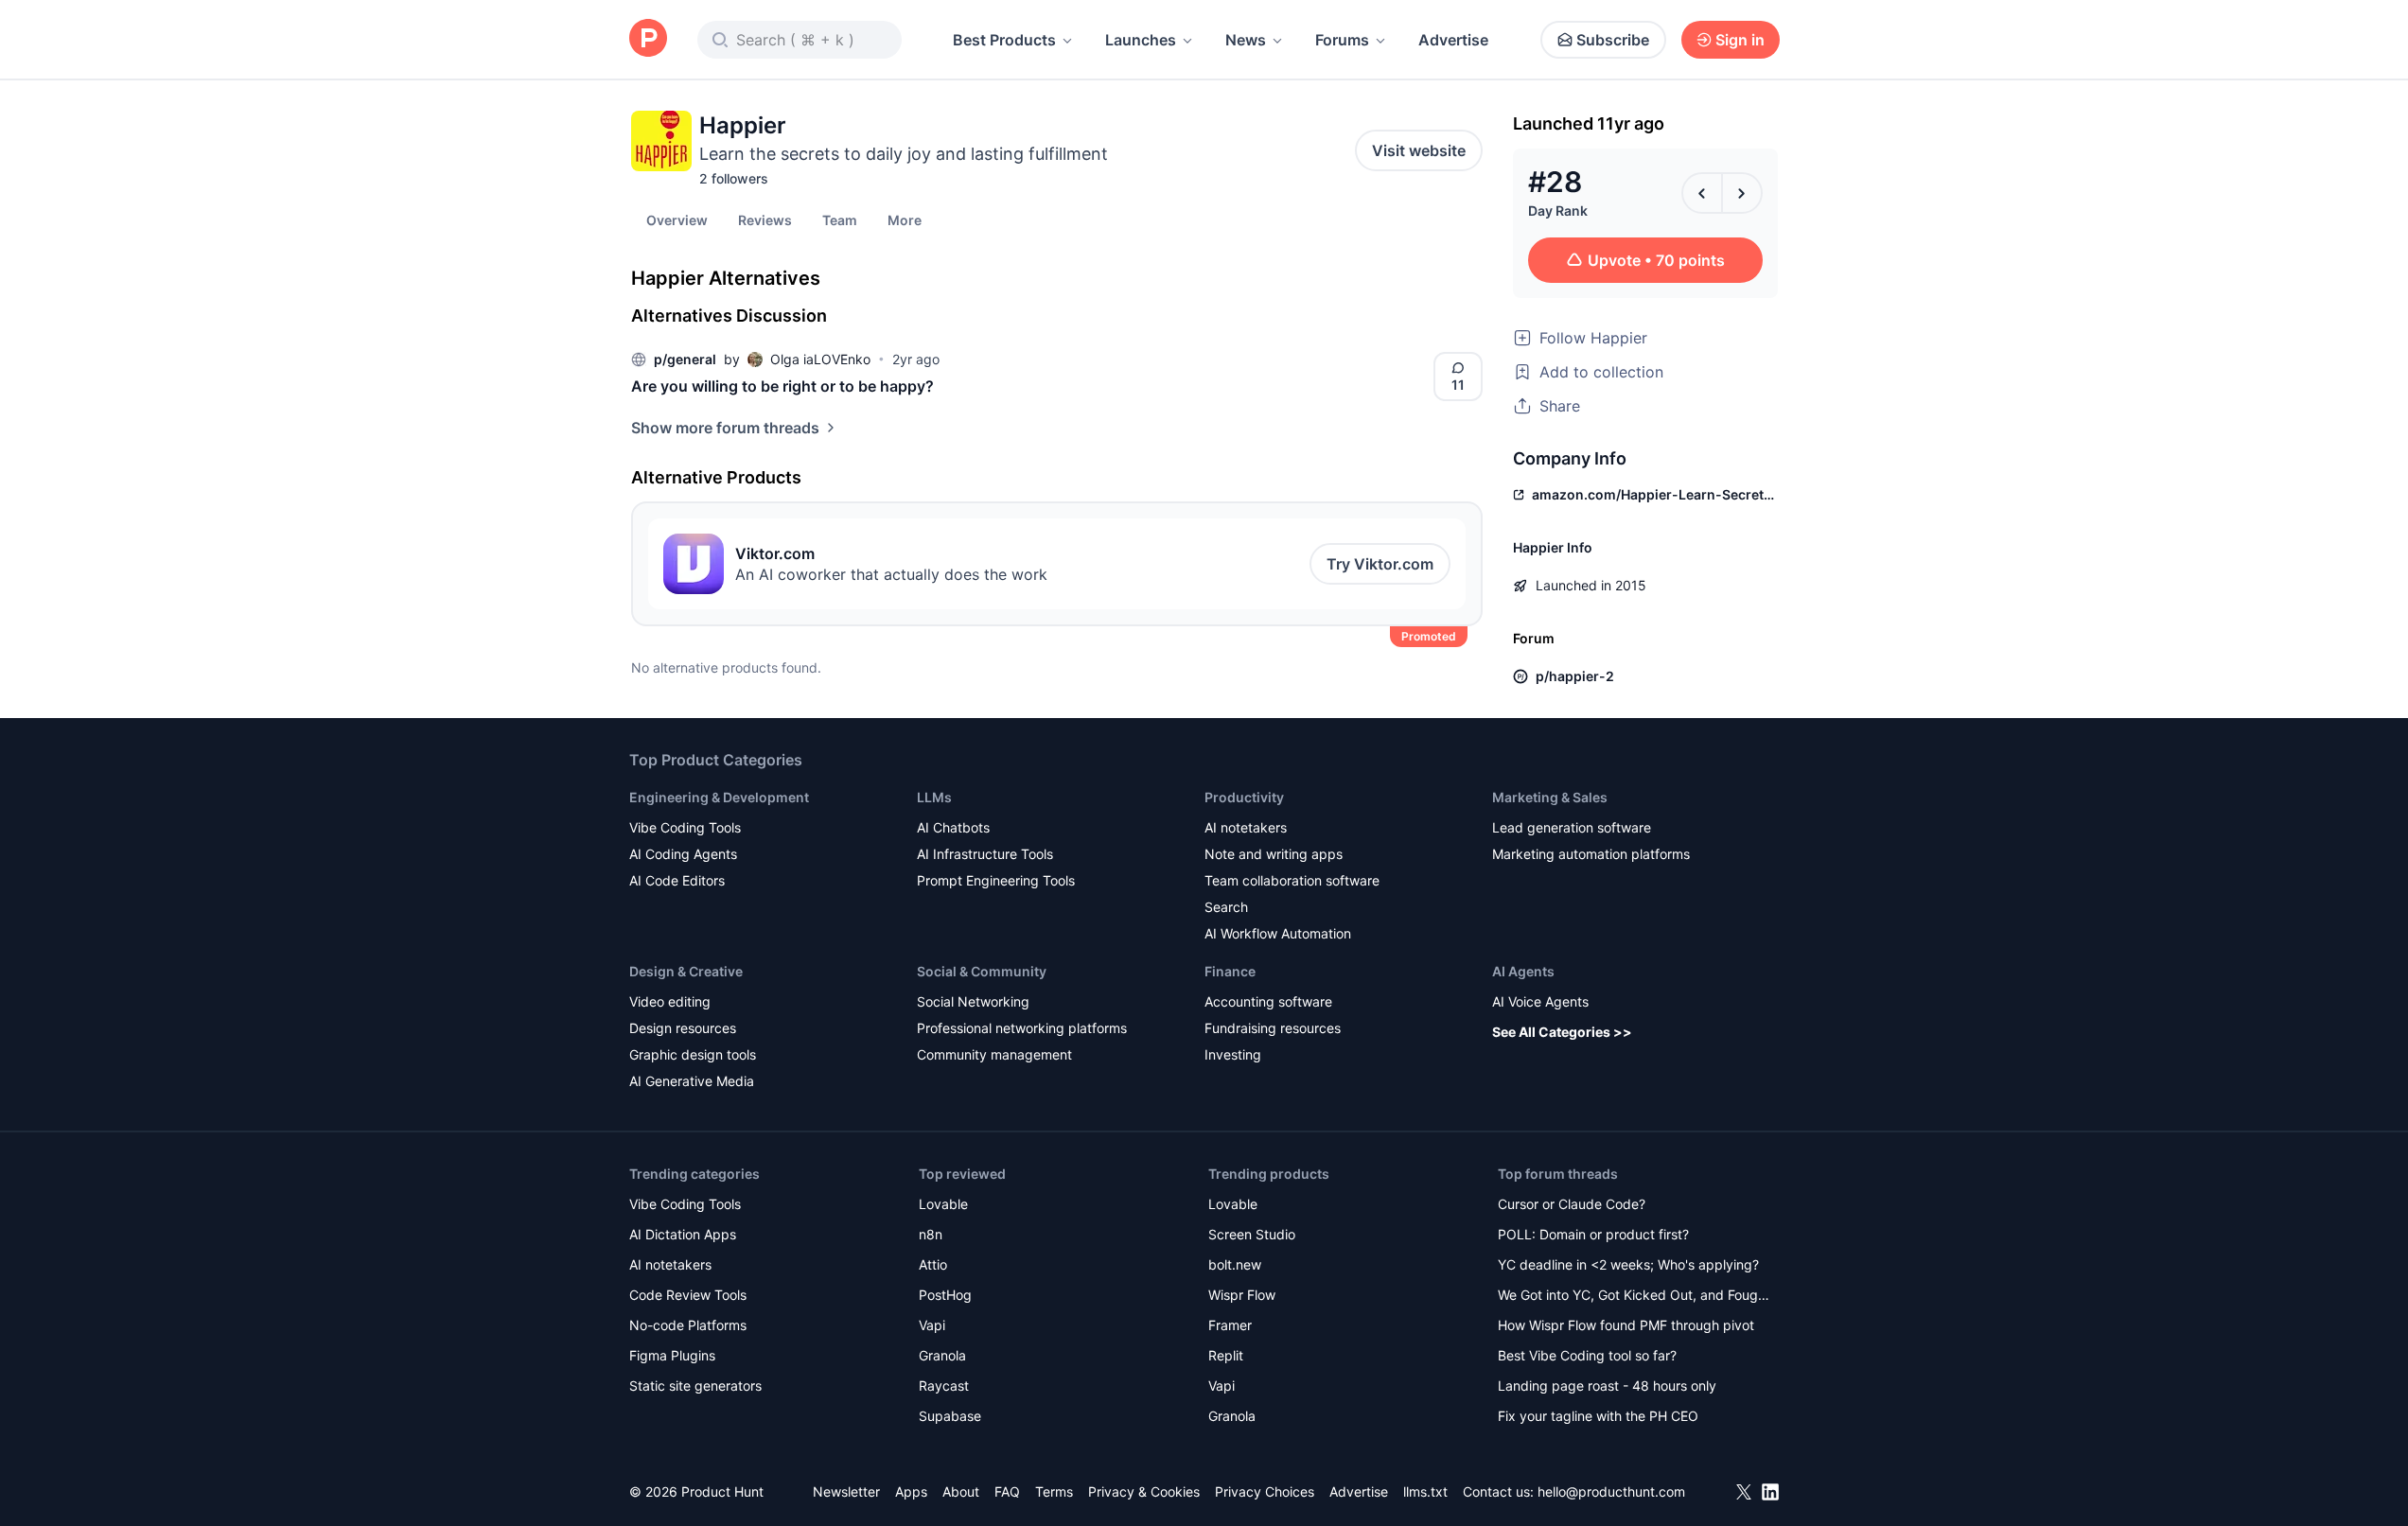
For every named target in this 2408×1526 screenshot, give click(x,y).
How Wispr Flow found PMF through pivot (1626, 1325)
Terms (1054, 1491)
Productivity (1244, 797)
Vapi (932, 1325)
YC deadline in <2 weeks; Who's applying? (1628, 1264)
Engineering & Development (719, 797)
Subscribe (1613, 40)
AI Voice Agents (1540, 1001)
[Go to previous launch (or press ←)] (1702, 193)
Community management (994, 1054)
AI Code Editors (677, 880)
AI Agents (1523, 971)
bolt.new (1235, 1264)
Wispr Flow (1242, 1295)
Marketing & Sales (1550, 797)
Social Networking (973, 1001)
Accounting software (1268, 1001)
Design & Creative (686, 971)
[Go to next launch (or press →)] (1742, 193)
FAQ (1007, 1491)
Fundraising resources (1273, 1028)
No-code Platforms (688, 1325)
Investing (1233, 1054)
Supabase (950, 1416)
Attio (933, 1264)
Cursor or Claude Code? (1572, 1204)
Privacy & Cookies (1144, 1491)
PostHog (945, 1295)
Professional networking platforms (1022, 1028)
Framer (1230, 1325)
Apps (911, 1491)
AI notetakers (1246, 827)
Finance (1230, 971)
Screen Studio (1252, 1234)
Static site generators (695, 1386)
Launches (1141, 40)
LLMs (934, 797)
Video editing (670, 1001)
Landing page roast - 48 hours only (1607, 1386)
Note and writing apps (1274, 854)
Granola (942, 1355)
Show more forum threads (725, 428)
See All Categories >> (1562, 1032)
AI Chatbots (953, 827)
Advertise (1453, 40)
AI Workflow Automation (1278, 933)
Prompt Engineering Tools (996, 880)
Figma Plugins (672, 1355)
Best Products (1004, 40)
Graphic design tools (693, 1054)
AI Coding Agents (683, 854)
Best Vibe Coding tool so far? (1587, 1355)
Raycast (944, 1386)
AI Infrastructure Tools (985, 854)
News (1246, 40)
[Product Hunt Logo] (648, 39)
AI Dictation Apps (683, 1234)
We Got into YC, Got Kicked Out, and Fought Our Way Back (1634, 1297)
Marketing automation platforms (1591, 854)
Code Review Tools (688, 1295)
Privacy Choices (1265, 1491)
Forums (1342, 40)
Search (1226, 907)
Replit (1226, 1355)
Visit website (1419, 150)
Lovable (943, 1204)
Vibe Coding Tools (685, 827)
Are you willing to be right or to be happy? (782, 386)
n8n (931, 1234)
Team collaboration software (1292, 880)
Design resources (683, 1028)
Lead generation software (1572, 827)
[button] (905, 219)
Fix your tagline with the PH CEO (1598, 1416)
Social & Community (982, 971)
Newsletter (846, 1491)
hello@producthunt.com (1611, 1491)
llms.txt (1425, 1491)
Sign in (1740, 40)
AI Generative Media (692, 1081)
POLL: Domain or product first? (1593, 1234)
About (961, 1491)
